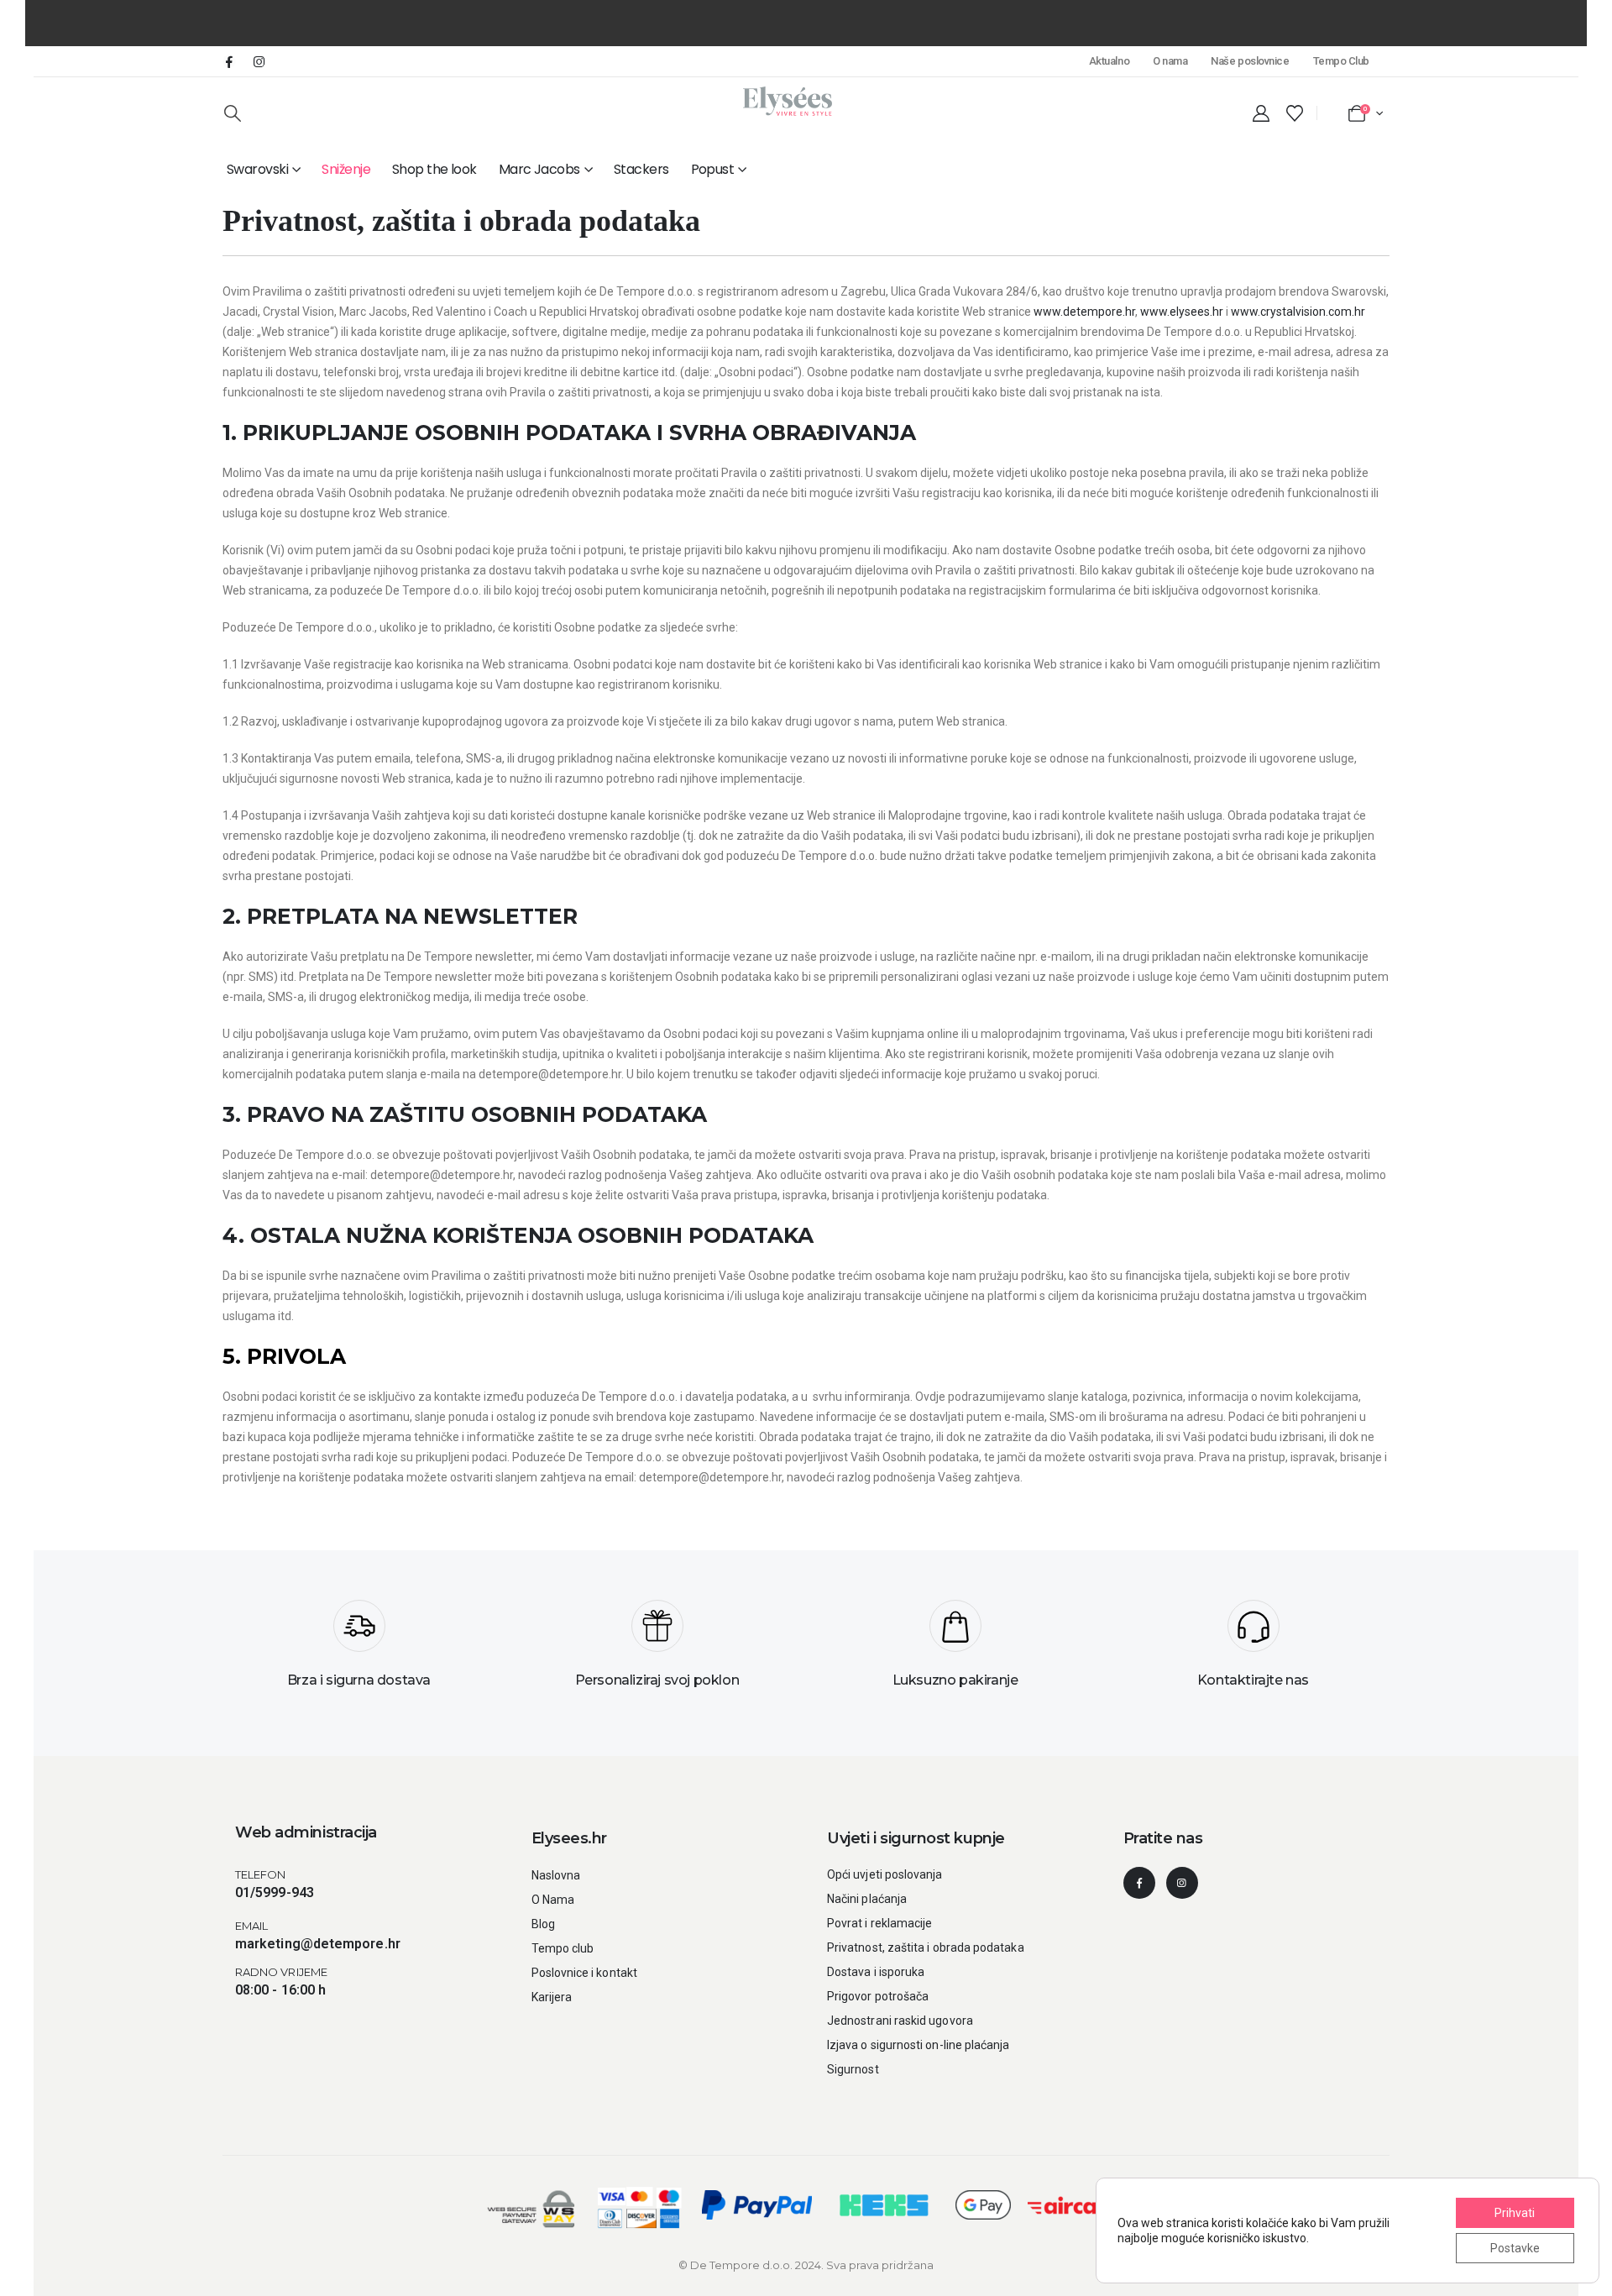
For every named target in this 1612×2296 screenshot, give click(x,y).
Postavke (1515, 2248)
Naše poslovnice (1250, 61)
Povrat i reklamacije (879, 1923)
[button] (233, 113)
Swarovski (257, 169)
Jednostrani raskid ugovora (900, 2021)
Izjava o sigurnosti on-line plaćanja (919, 2045)
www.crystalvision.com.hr (1298, 312)
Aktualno (1109, 61)
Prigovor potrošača (878, 1996)
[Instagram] (259, 61)
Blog (543, 1924)
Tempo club (563, 1948)
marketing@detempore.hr (318, 1944)
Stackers (641, 169)
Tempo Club (1341, 61)
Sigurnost (853, 2069)
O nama (1170, 61)
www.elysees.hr (1182, 312)
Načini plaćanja (867, 1899)
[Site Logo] (788, 101)
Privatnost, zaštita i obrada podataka (926, 1947)
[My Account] (1261, 113)
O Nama (553, 1900)
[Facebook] (229, 61)
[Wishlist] (1295, 113)
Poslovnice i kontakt (584, 1973)
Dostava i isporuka (876, 1972)
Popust (713, 169)
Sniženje (346, 169)
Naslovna (556, 1875)
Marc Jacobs (539, 169)
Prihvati (1515, 2213)
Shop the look (434, 169)
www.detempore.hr (1084, 312)
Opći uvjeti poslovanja (885, 1874)
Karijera (552, 1997)
